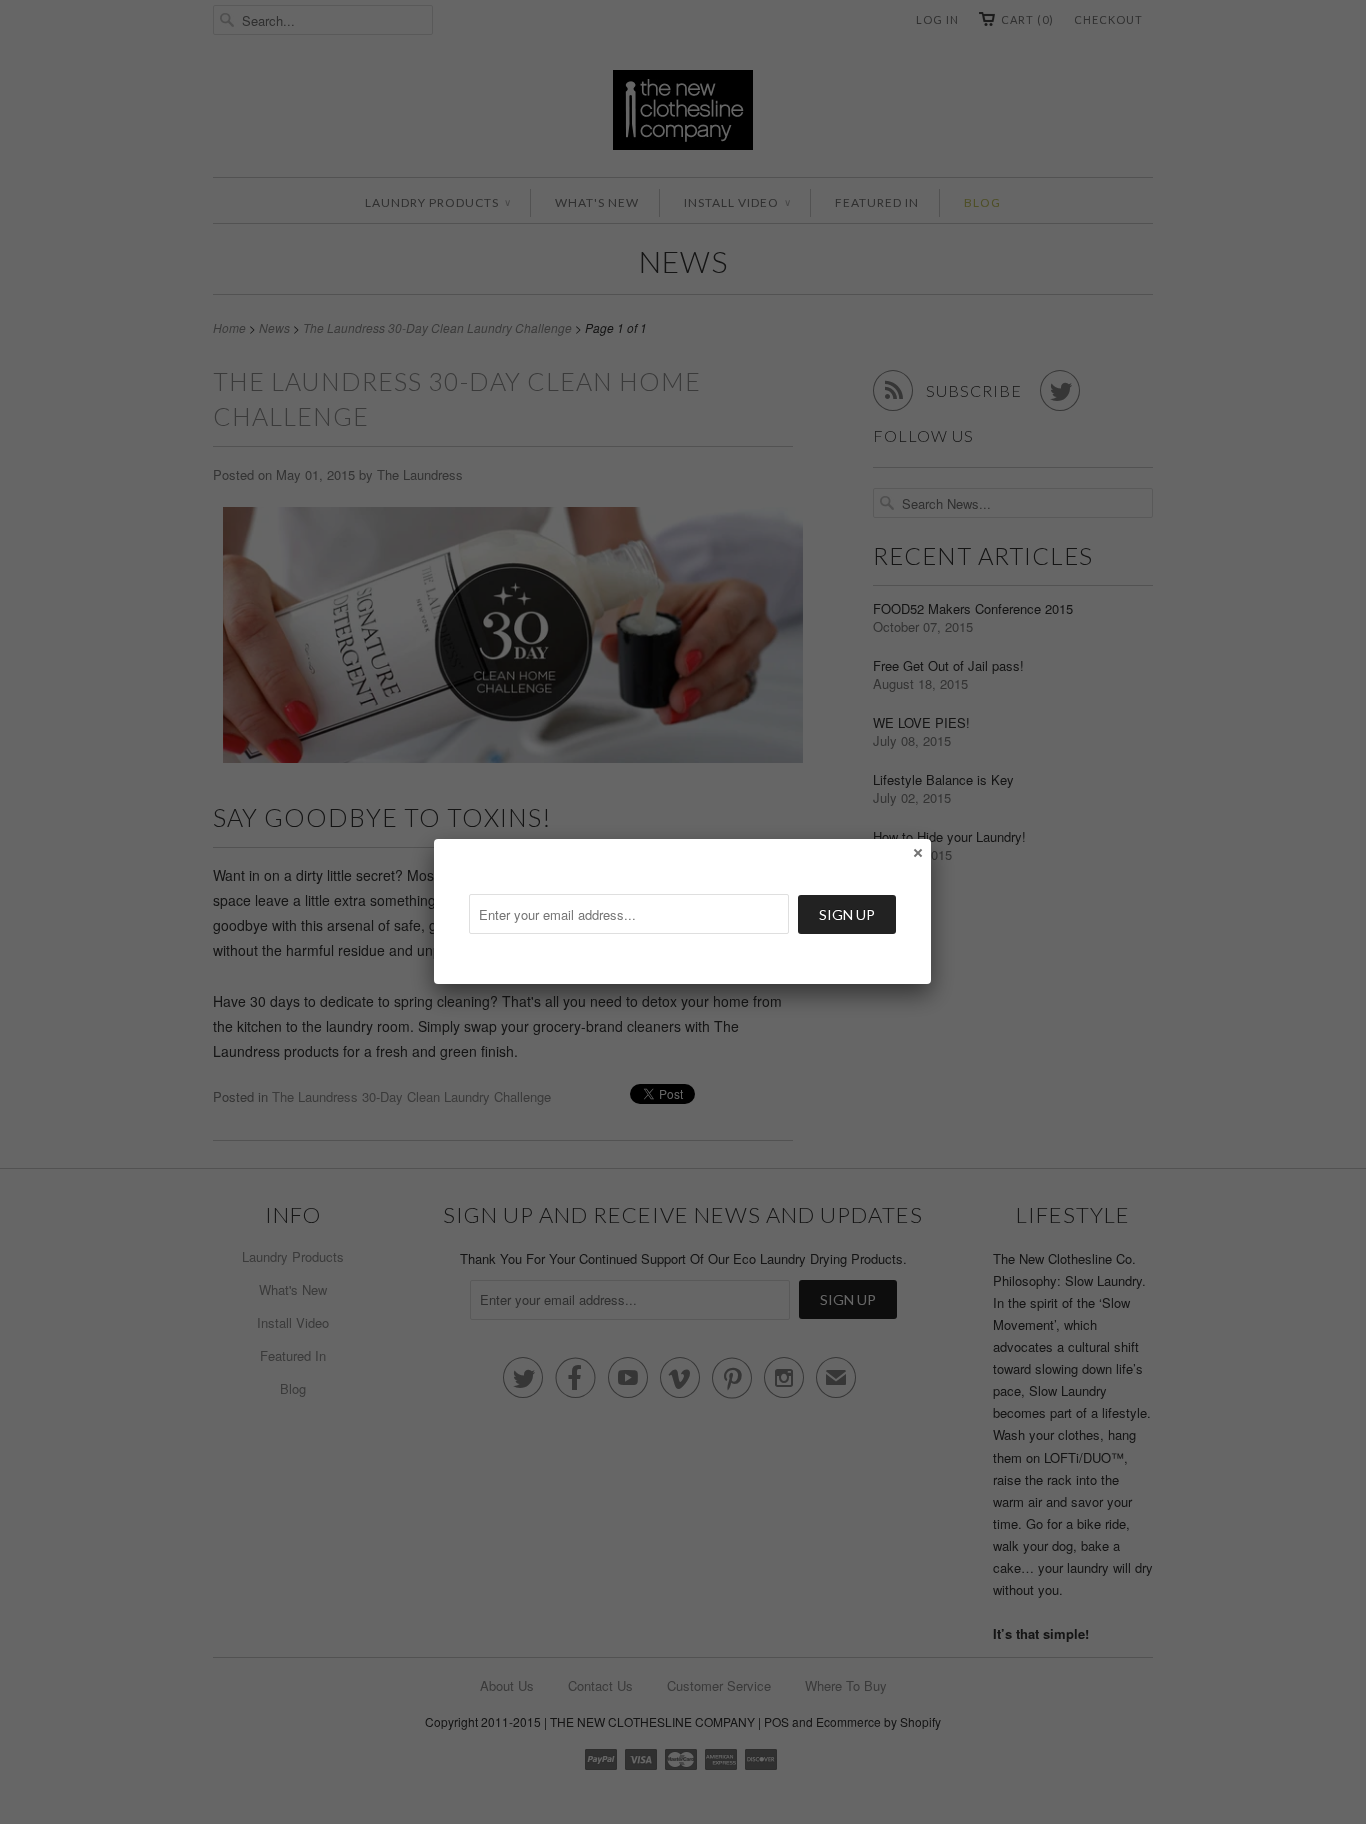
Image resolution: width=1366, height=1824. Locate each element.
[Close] (917, 852)
